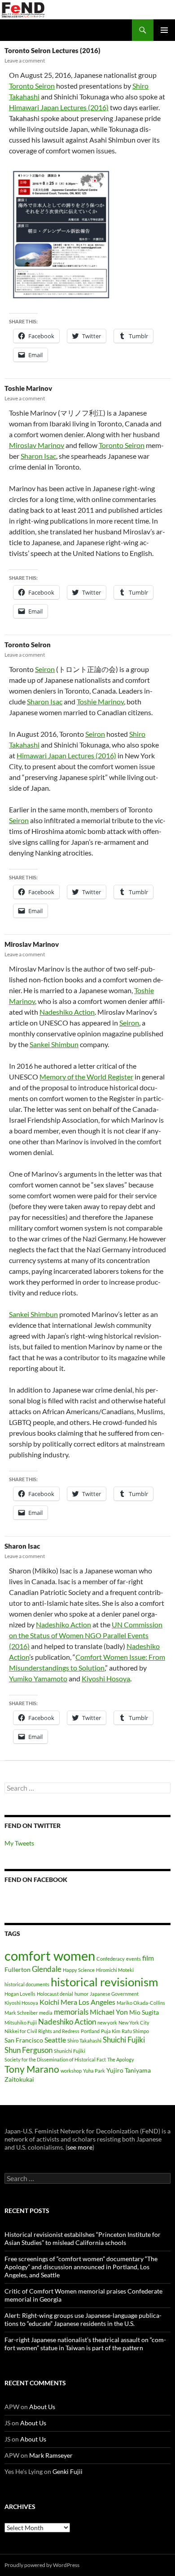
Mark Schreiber (21, 2013)
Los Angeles (97, 2002)
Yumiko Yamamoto (38, 1678)
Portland (90, 2031)
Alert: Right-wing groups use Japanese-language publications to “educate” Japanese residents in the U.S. (83, 2319)
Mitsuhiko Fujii (21, 2023)
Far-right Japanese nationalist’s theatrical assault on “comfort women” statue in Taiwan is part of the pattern (85, 2344)
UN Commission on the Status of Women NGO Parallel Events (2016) (86, 1635)
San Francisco (24, 2040)
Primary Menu (164, 30)
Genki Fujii (68, 2471)
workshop (71, 2071)
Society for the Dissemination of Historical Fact (55, 2059)
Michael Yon (109, 2012)
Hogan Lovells (20, 1994)
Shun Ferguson (28, 2050)
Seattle (55, 2040)
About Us (42, 2407)
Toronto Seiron (32, 86)
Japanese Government (114, 1994)
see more (80, 2147)
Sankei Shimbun (54, 1044)
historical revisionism (104, 1982)
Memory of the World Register (86, 1077)
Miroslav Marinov (37, 445)
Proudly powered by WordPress (42, 2565)
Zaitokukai (19, 2079)
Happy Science (79, 1970)
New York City (134, 2023)
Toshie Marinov (28, 388)
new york (107, 2023)
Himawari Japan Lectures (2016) (59, 107)
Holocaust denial (55, 1994)
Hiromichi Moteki (115, 1970)
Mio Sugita (144, 2012)
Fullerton (17, 1969)
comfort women (50, 1956)
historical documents (27, 1984)
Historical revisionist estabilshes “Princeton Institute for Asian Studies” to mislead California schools (83, 2238)
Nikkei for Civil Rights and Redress (42, 2031)
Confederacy (111, 1959)
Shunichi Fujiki (70, 2051)
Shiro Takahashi (84, 2041)
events (133, 1959)
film (148, 1958)
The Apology (121, 2059)
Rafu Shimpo (135, 2031)
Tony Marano (32, 2069)
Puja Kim (111, 2031)
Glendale (47, 1969)
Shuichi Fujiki (124, 2040)
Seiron (45, 669)
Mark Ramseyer (51, 2455)
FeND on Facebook (36, 1879)
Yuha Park (94, 2071)
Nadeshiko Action (67, 1012)
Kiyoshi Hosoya (106, 1678)
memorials (71, 2012)
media (46, 2013)
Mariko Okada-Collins (141, 2003)
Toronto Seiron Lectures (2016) (52, 50)
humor (81, 1994)
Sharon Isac (38, 456)
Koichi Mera (58, 2002)
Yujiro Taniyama (129, 2070)
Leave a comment (25, 60)
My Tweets (19, 1843)
